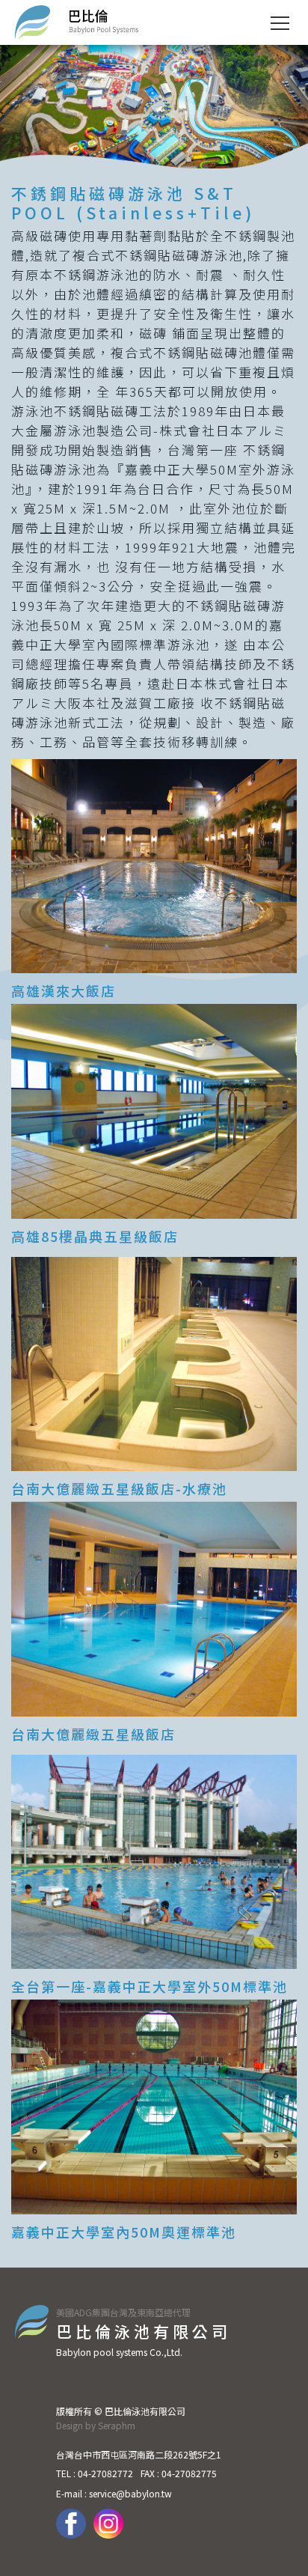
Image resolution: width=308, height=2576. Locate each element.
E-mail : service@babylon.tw (114, 2493)
